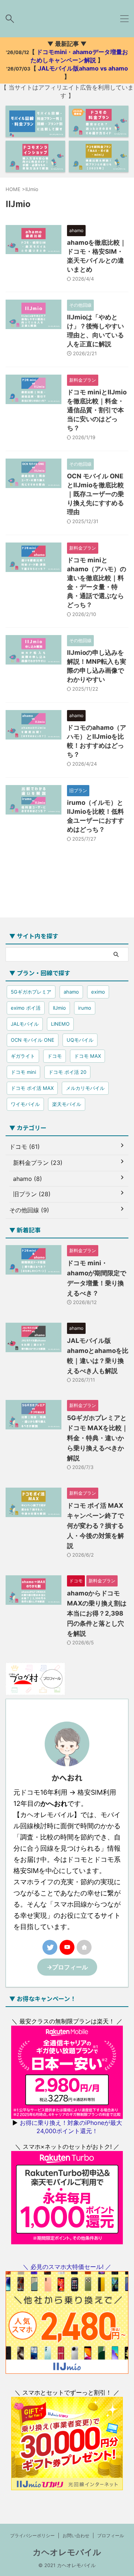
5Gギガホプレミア (31, 992)
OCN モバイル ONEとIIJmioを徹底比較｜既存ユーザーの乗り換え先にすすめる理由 (95, 494)
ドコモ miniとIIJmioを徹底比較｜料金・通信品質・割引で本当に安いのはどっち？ (97, 410)
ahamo (71, 992)
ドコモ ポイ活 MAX (32, 1088)
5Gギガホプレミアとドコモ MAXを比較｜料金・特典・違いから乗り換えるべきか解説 (98, 1438)
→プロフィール (67, 1967)
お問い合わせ (76, 2536)
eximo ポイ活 (26, 1008)
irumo (85, 1008)
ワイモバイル (25, 1104)
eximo (98, 992)
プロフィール (111, 2536)
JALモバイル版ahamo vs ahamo (83, 68)
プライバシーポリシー (32, 2536)
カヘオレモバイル (67, 2552)
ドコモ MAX (87, 1056)
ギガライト (23, 1056)
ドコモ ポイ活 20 (67, 1072)
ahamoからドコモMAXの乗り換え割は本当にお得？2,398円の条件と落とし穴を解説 (97, 1613)
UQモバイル (80, 1040)
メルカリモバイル (85, 1088)
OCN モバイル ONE (33, 1040)
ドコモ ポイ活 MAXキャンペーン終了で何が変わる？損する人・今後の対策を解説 (95, 1526)
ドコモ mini (23, 1072)
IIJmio (59, 1008)
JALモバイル (25, 1024)
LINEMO (60, 1024)
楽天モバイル (67, 1104)
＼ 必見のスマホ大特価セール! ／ (67, 2267)
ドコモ (55, 1056)
